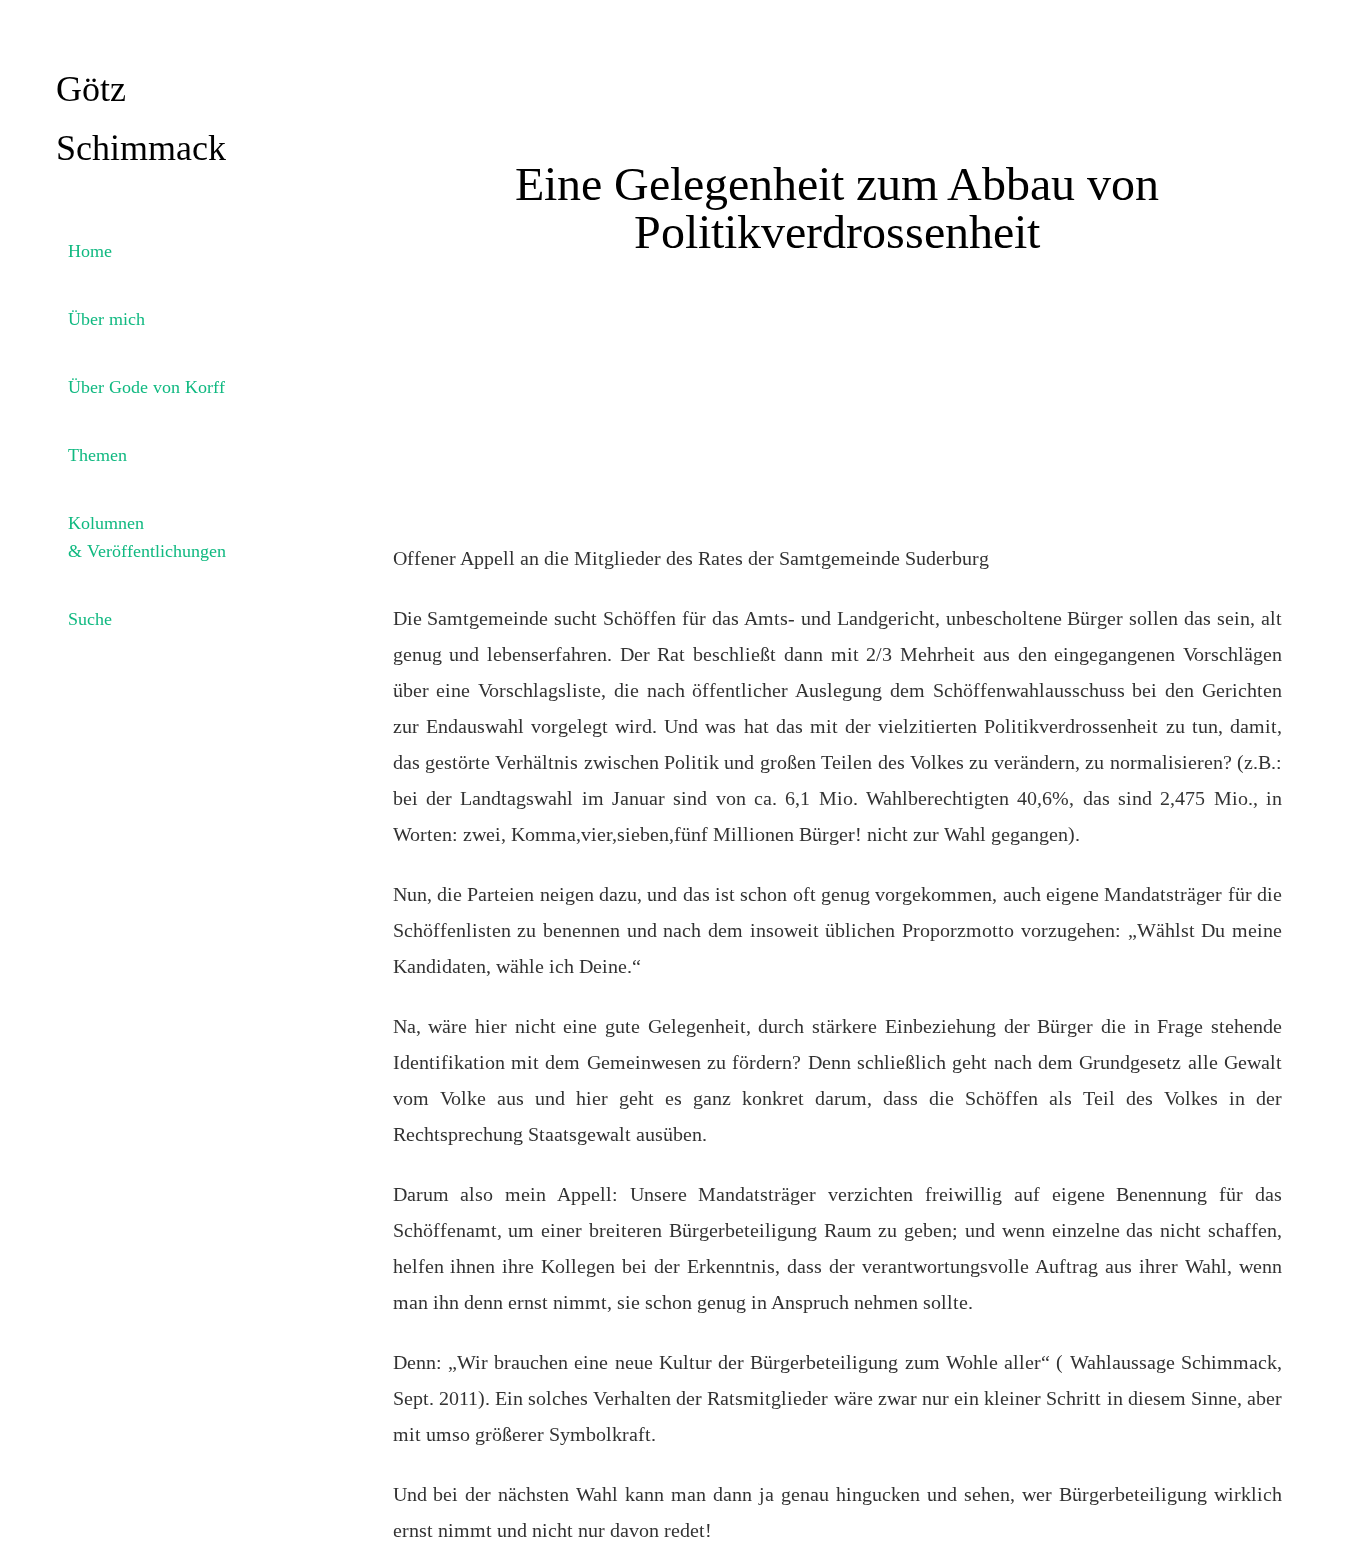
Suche (90, 619)
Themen (97, 455)
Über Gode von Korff (146, 387)
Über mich (106, 319)
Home (90, 251)
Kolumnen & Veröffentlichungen (147, 537)
